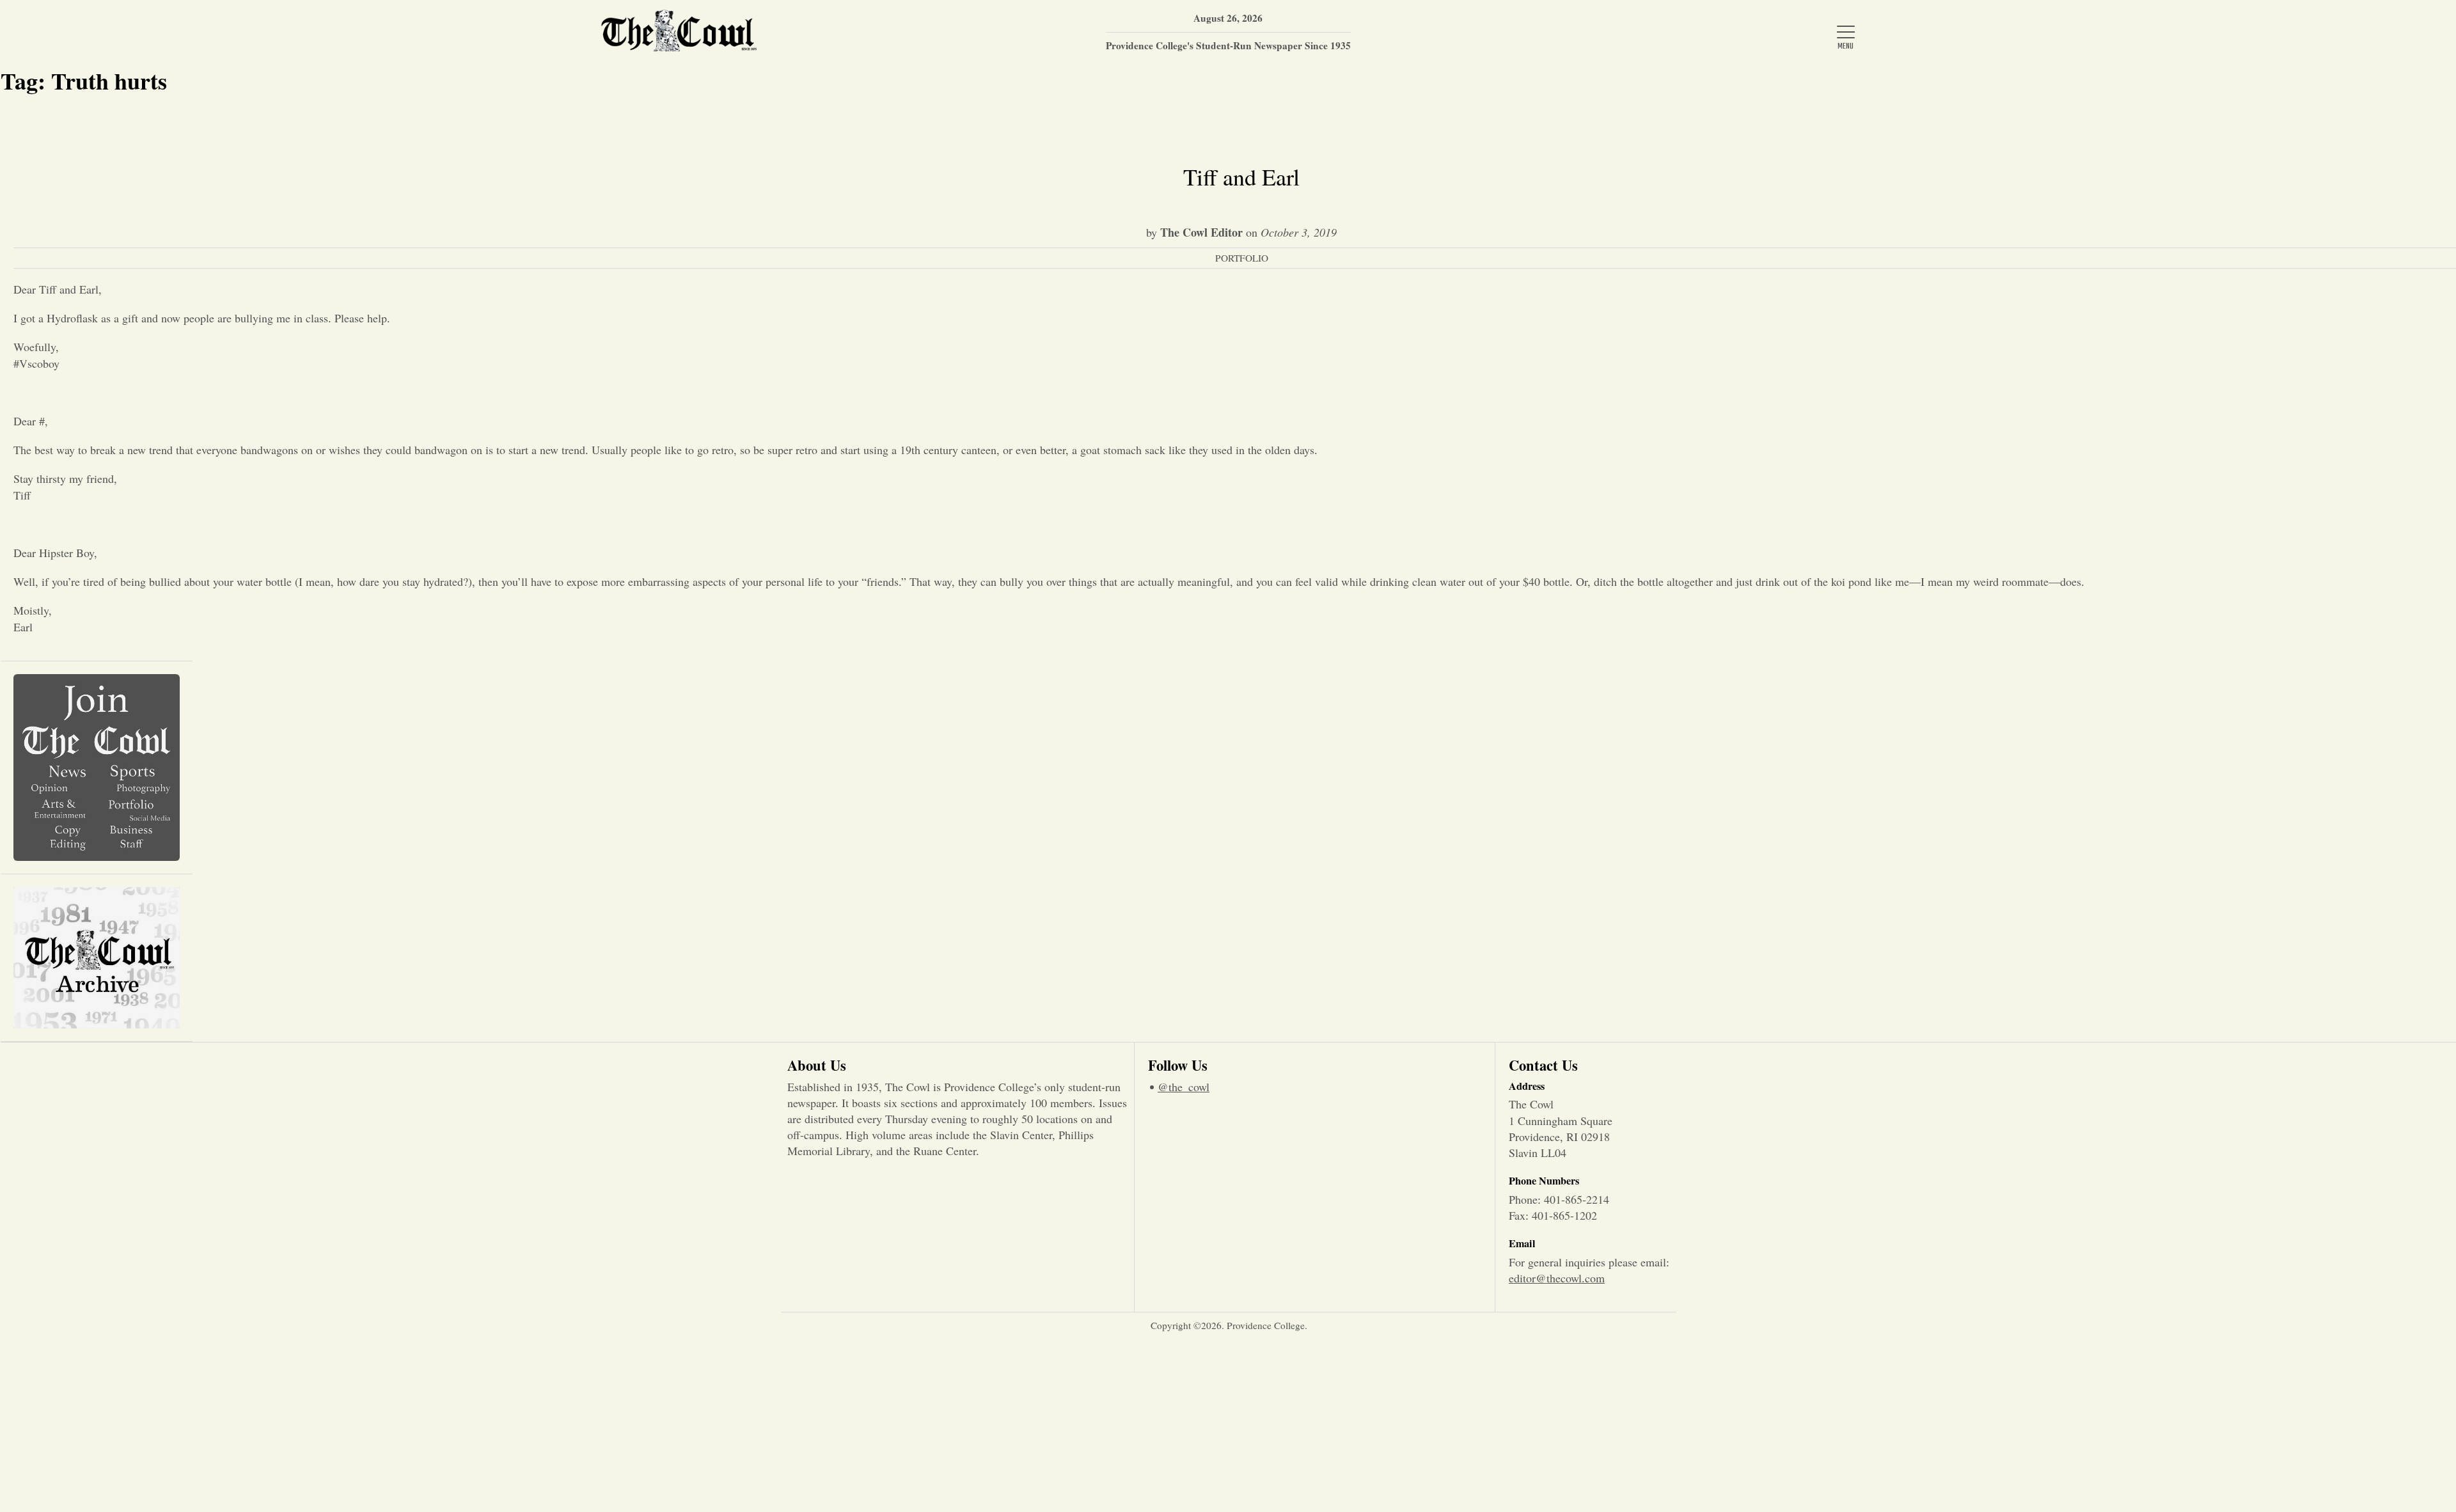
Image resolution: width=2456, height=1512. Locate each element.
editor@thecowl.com (1557, 1278)
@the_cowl (1184, 1087)
